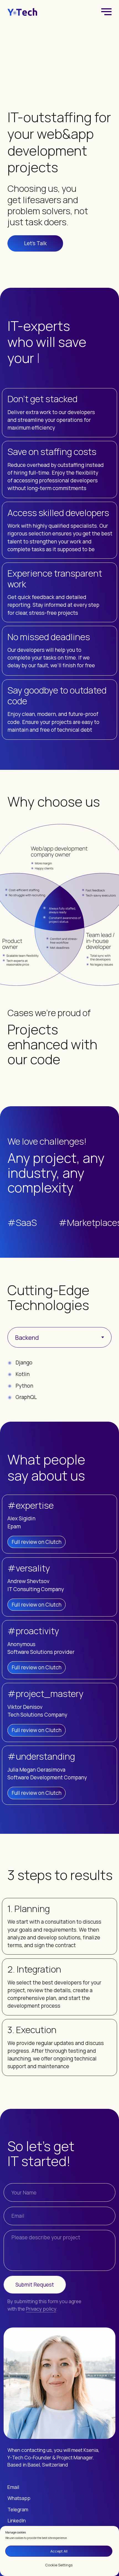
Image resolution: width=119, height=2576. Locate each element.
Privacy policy (41, 2309)
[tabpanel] (59, 1390)
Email (13, 2487)
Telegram (18, 2509)
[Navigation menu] (107, 12)
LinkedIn (17, 2520)
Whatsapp (19, 2498)
